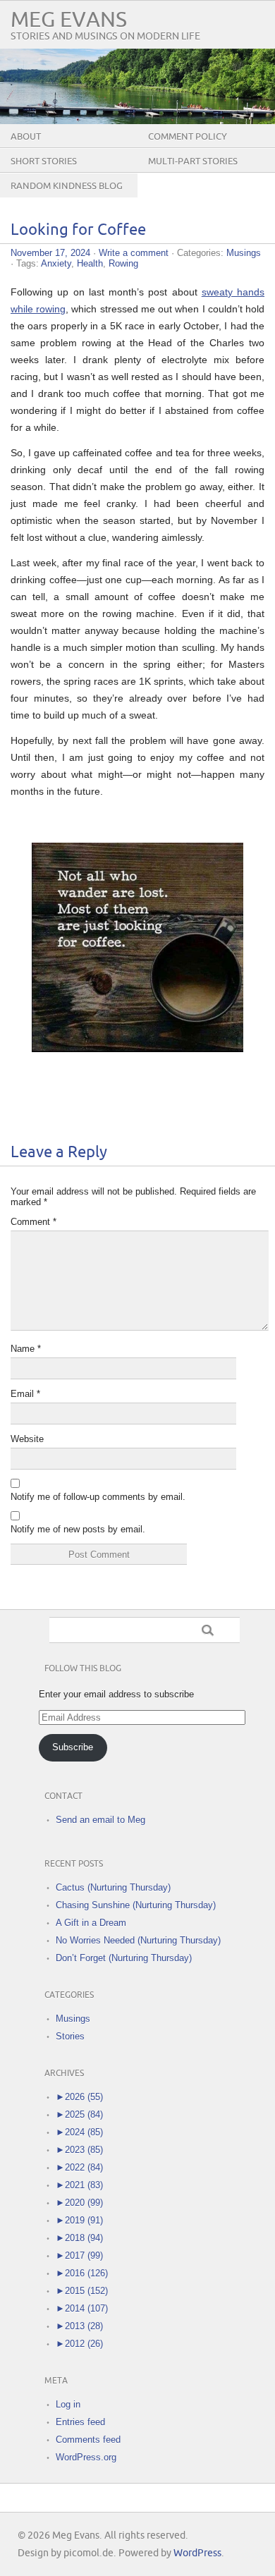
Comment (33, 1222)
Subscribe (73, 1747)
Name (26, 1349)
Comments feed (88, 2440)
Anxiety (56, 263)
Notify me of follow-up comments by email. (98, 1497)
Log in (68, 2404)
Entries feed (80, 2422)
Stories (70, 2036)
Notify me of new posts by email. (78, 1529)
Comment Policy (188, 137)
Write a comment (134, 253)
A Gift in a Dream (91, 1923)
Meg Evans (69, 20)
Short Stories (44, 161)
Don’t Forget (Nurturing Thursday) (124, 1958)
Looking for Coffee (78, 230)
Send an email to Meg (100, 1820)
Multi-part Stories (193, 161)
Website (27, 1439)
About (26, 137)
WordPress (197, 2553)
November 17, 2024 (50, 253)
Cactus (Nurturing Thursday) (113, 1887)
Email (25, 1394)
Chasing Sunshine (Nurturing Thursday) (136, 1905)
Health (90, 263)
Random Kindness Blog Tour (67, 197)
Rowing (123, 263)
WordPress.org (86, 2457)
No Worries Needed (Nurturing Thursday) (138, 1940)
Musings (244, 253)
